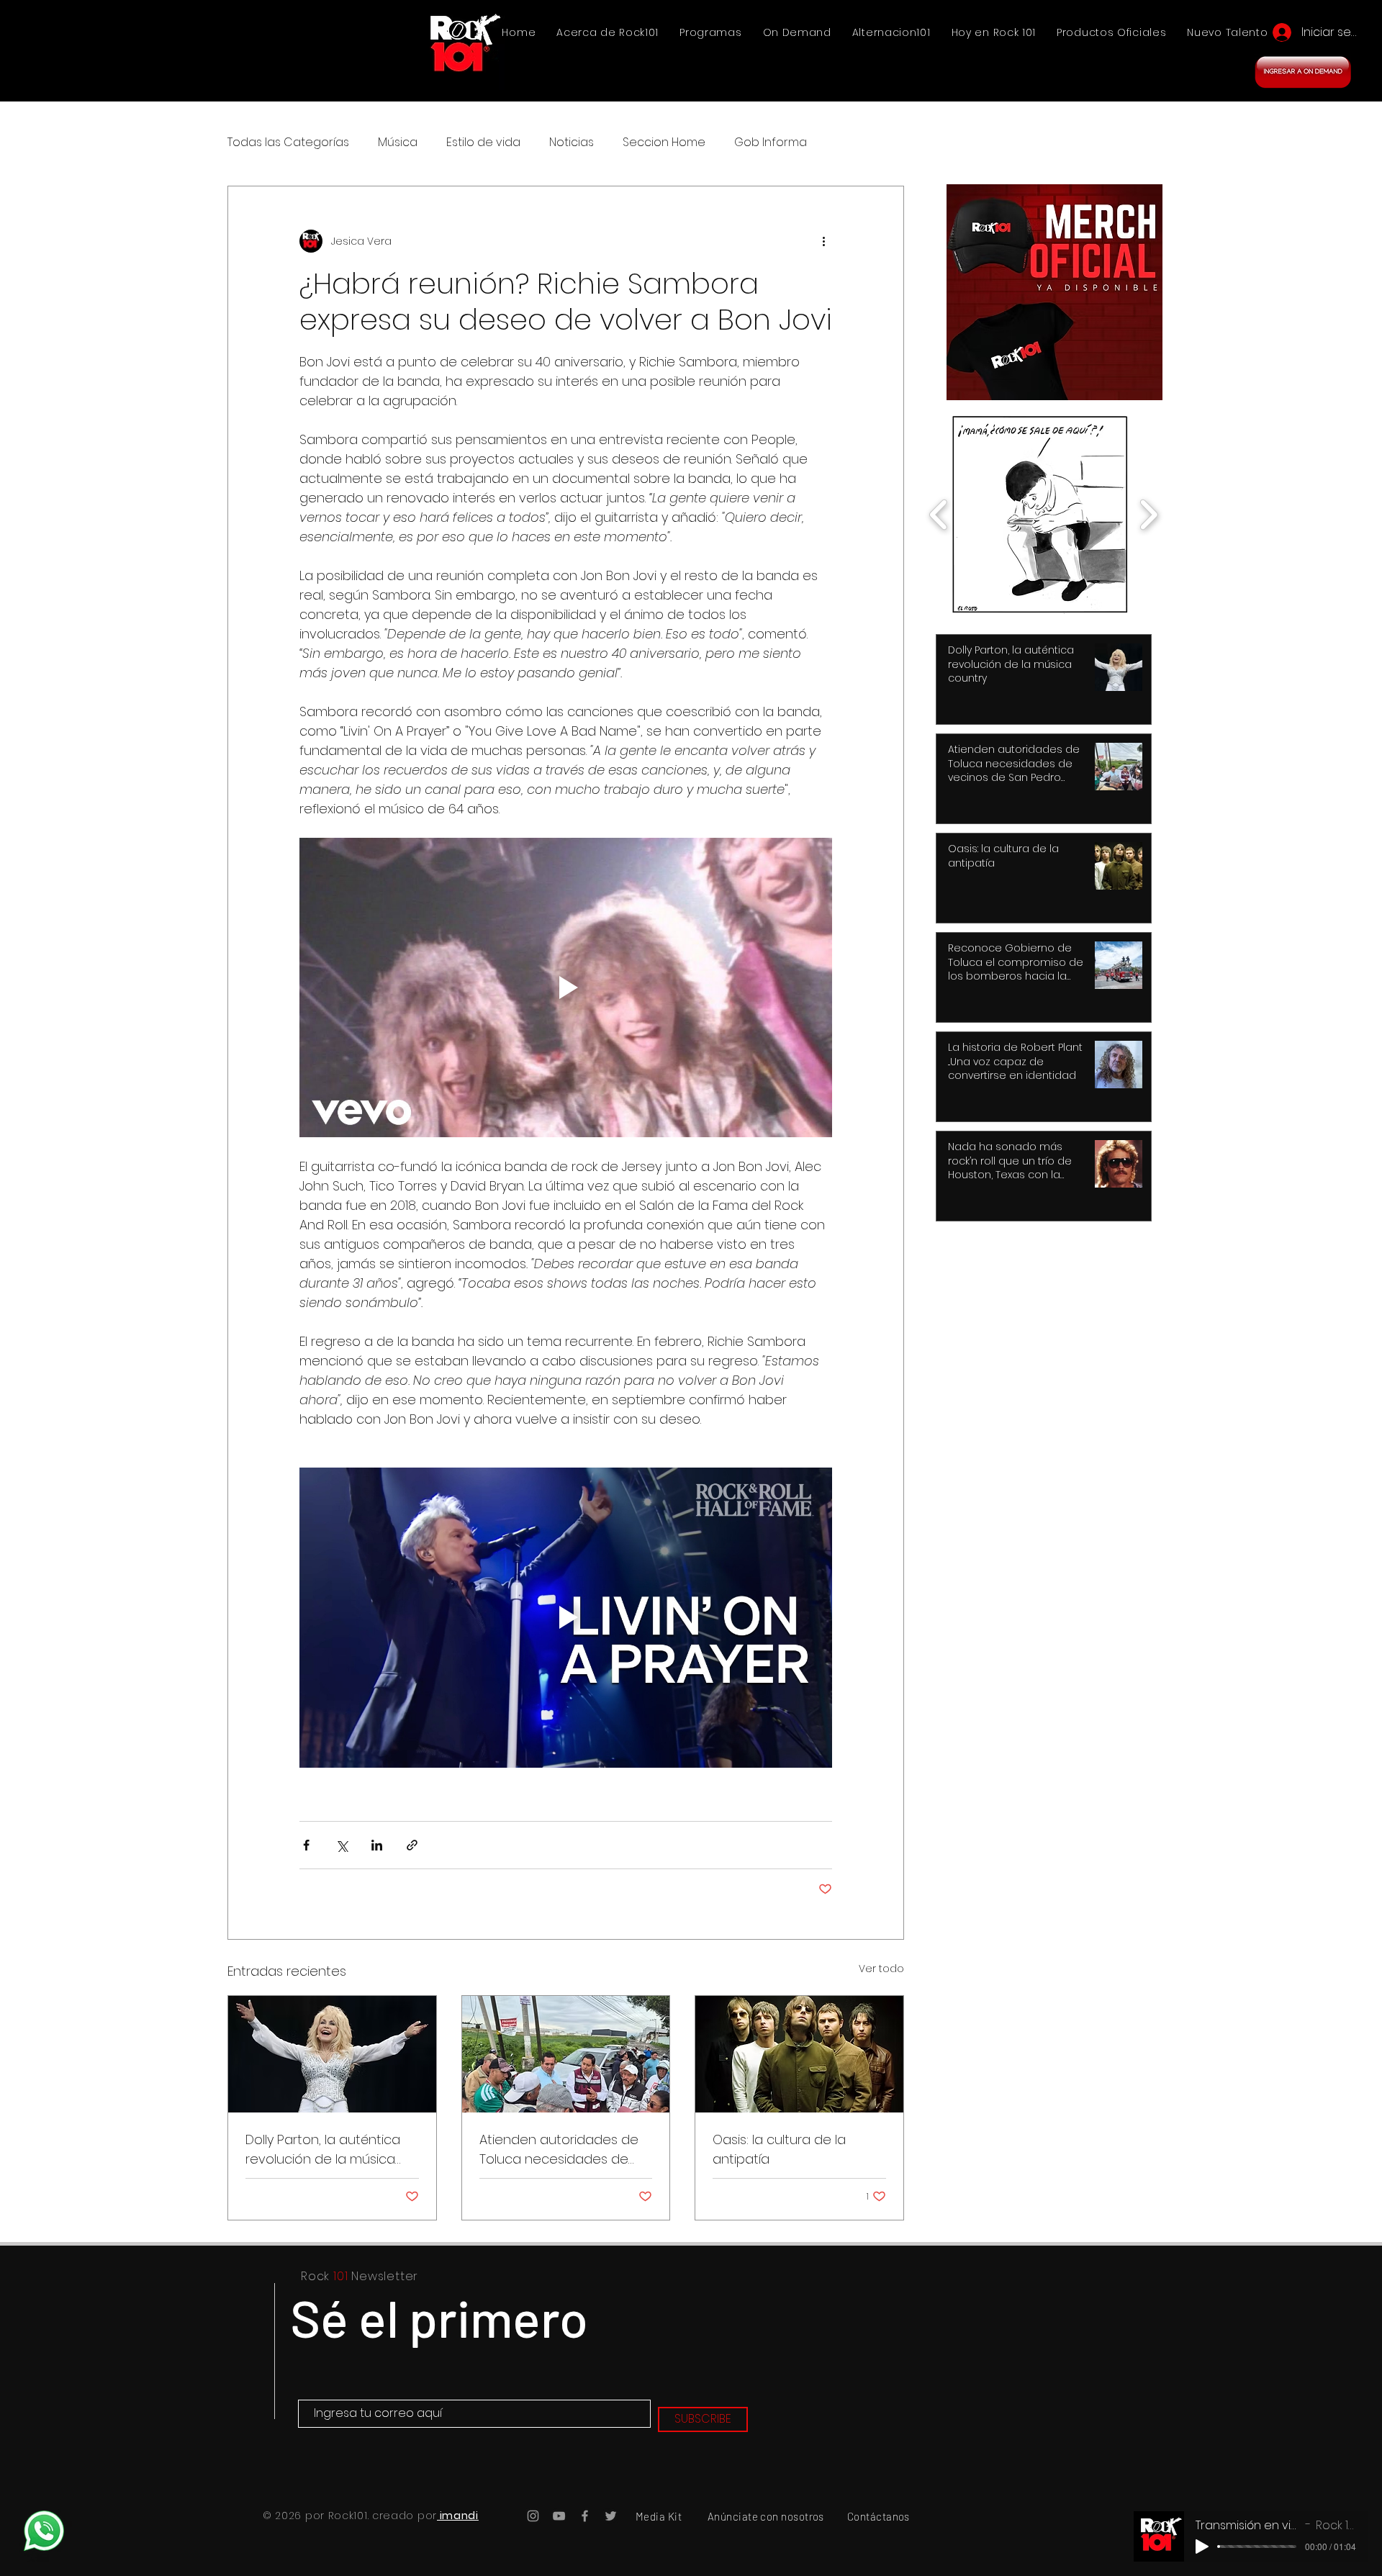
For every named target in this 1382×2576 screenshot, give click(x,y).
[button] (923, 1113)
